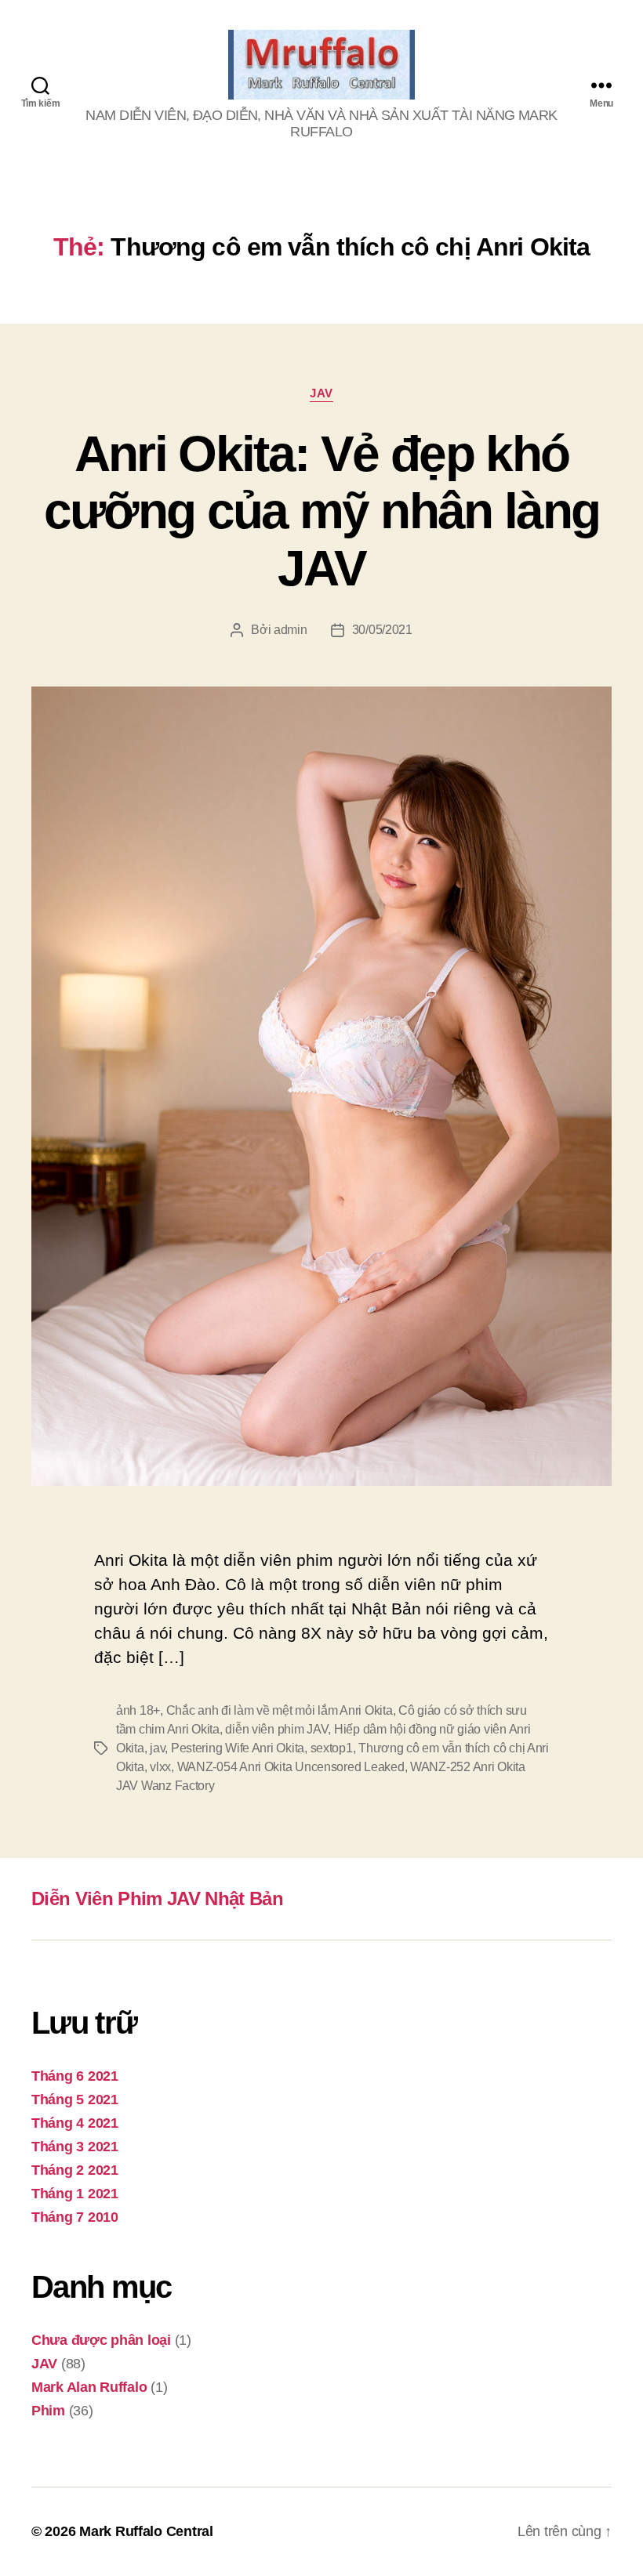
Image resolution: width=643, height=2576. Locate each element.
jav (157, 1748)
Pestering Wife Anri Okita (238, 1748)
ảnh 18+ (138, 1710)
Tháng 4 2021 (75, 2123)
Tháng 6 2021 (75, 2076)
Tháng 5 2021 (75, 2100)
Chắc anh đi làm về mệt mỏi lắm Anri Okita (280, 1710)
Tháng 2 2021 (75, 2170)
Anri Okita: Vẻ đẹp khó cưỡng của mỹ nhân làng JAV (321, 511)
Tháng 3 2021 (75, 2147)
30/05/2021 (382, 630)
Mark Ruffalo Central (146, 2531)
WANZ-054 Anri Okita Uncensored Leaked (291, 1767)
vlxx (160, 1767)
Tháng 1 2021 (75, 2194)
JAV (321, 393)
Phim (48, 2411)
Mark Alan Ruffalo (89, 2387)
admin (291, 630)
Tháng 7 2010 (75, 2217)
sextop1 (332, 1748)
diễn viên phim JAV (276, 1729)
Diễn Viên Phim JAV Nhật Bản (157, 1898)
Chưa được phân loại (101, 2340)
